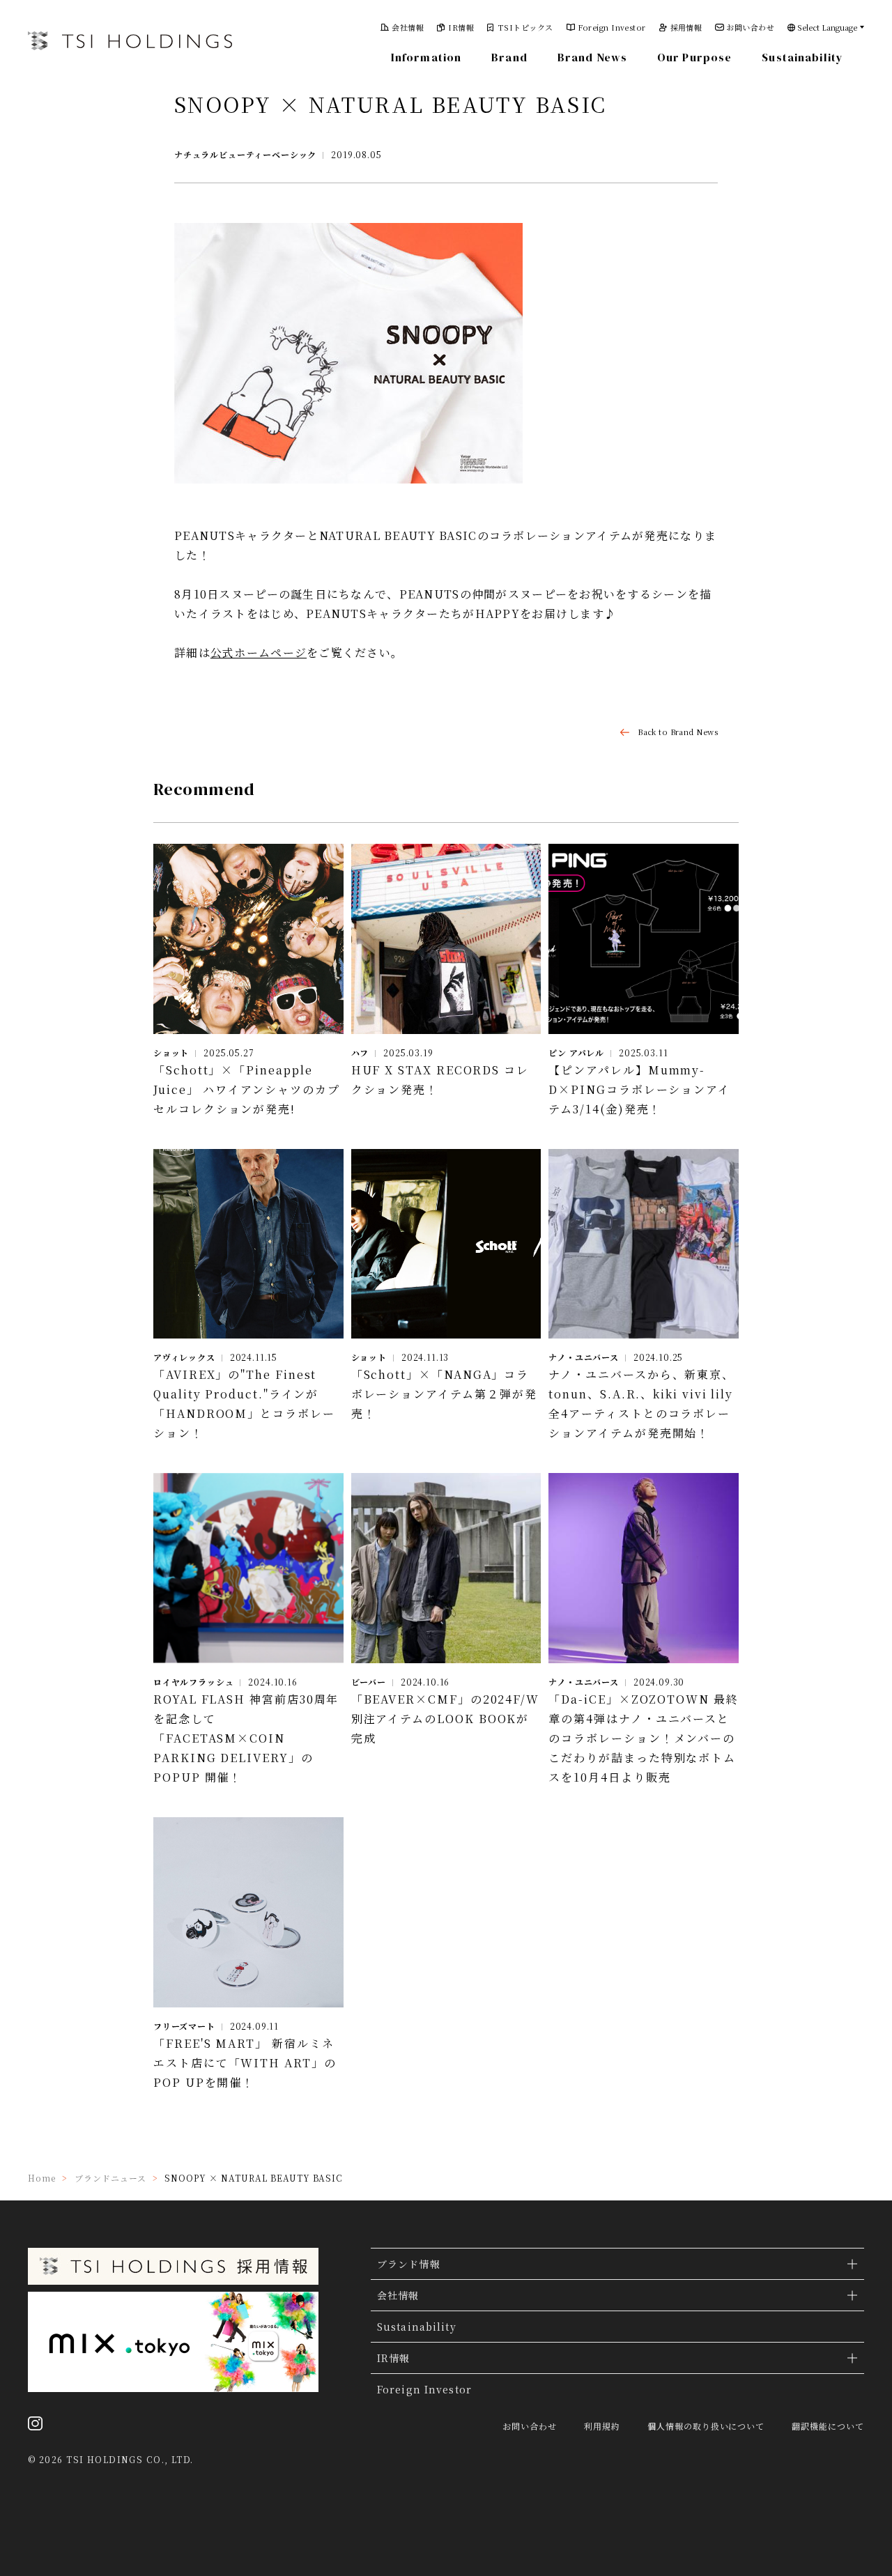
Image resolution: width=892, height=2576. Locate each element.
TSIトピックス (526, 28)
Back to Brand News (678, 732)
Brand (509, 57)
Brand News (592, 57)
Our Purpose (694, 57)
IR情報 (461, 28)
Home (42, 2178)
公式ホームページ (259, 653)
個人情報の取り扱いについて (706, 2426)
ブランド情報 (409, 2264)
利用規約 (602, 2426)
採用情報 (686, 28)
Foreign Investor (612, 28)
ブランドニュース (110, 2178)
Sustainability (802, 57)
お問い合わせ (750, 28)
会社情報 (408, 28)
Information (426, 57)
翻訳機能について (828, 2426)
